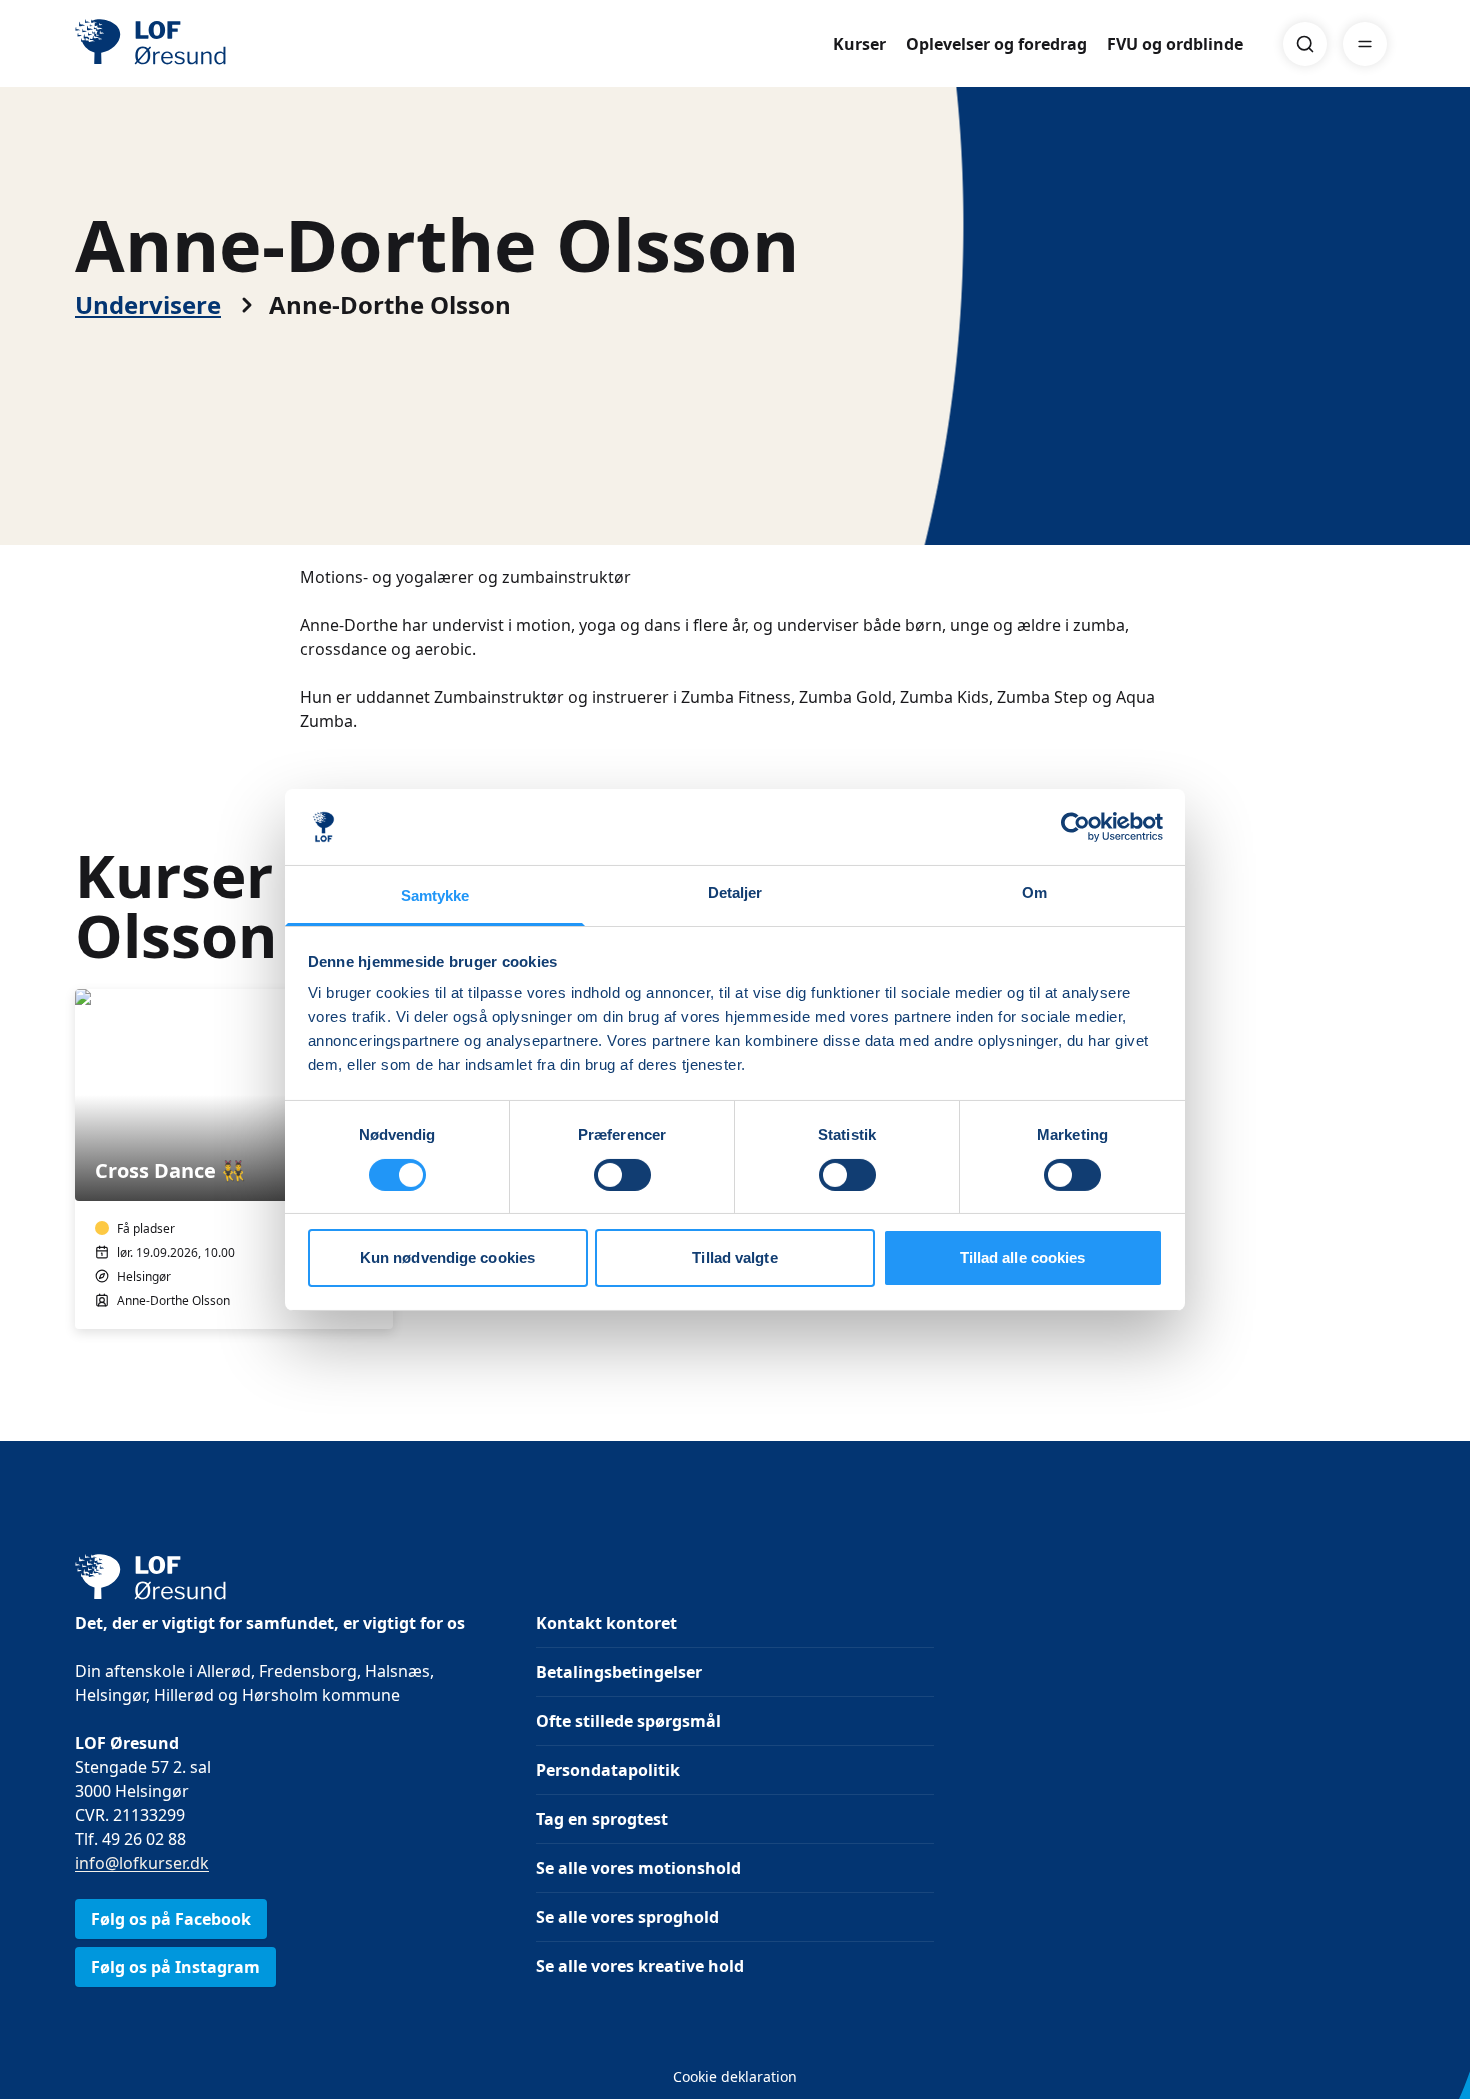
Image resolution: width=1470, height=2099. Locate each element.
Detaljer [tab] (735, 892)
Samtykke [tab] (435, 895)
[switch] (622, 1175)
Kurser (859, 44)
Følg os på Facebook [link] (171, 1919)
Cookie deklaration (735, 2076)
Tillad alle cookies (1023, 1257)
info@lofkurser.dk (142, 1863)
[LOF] (221, 44)
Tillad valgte (734, 1257)
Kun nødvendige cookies (447, 1257)
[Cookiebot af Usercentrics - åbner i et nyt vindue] (1075, 827)
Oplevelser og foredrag (996, 44)
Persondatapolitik (608, 1770)
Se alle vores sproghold (627, 1917)
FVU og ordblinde (1175, 44)
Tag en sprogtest (602, 1819)
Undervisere (148, 305)
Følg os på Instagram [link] (175, 1967)
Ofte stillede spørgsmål (628, 1721)
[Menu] (1365, 44)
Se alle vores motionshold (638, 1868)
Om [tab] (1034, 892)
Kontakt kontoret (606, 1623)
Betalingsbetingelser (619, 1672)
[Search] (1305, 44)
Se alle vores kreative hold (640, 1966)
